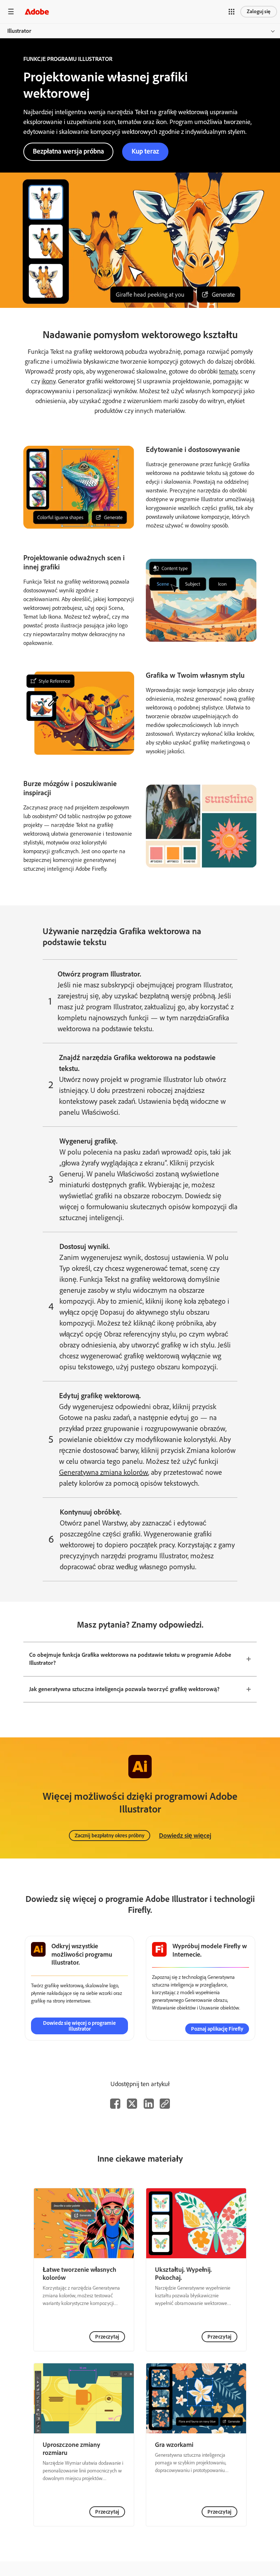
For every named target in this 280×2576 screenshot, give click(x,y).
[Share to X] (132, 2104)
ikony (48, 381)
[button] (232, 12)
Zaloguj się (259, 11)
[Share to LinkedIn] (149, 2104)
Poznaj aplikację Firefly (217, 2029)
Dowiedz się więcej (185, 1836)
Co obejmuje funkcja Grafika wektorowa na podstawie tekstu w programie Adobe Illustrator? (130, 1659)
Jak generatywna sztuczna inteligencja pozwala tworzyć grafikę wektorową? (124, 1689)
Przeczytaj (107, 2337)
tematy (228, 371)
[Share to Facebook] (115, 2104)
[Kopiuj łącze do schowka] (165, 2104)
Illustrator (19, 31)
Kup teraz (145, 151)
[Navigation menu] (11, 11)
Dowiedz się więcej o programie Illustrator (79, 2026)
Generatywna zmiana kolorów (104, 1472)
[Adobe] (37, 11)
